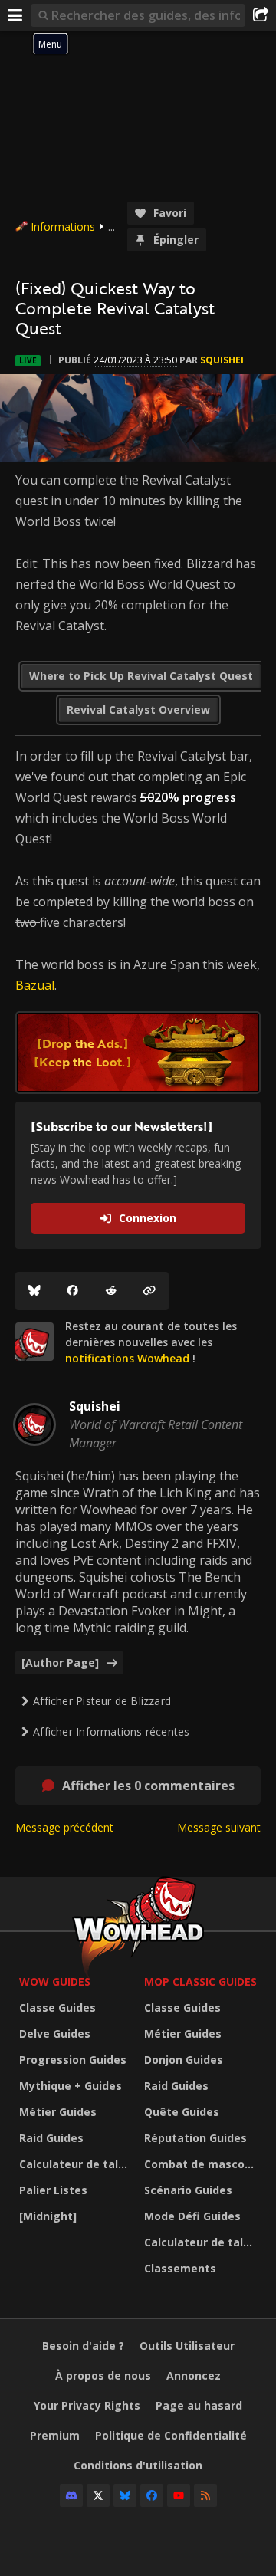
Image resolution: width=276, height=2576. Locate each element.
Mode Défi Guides (192, 2216)
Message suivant (219, 1827)
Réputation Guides (195, 2138)
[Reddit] (111, 1291)
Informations (63, 227)
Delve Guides (55, 2034)
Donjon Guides (184, 2060)
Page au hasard (199, 2405)
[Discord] (71, 2495)
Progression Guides (73, 2060)
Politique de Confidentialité (171, 2435)
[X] (98, 2495)
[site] (34, 1342)
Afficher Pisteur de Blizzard (102, 1701)
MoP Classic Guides (200, 1981)
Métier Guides (58, 2112)
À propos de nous (103, 2376)
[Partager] (261, 15)
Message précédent (64, 1827)
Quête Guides (182, 2112)
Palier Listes (53, 2190)
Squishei (222, 360)
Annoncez (194, 2376)
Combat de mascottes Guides (203, 2164)
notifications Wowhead (127, 1358)
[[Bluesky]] (34, 1291)
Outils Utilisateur (187, 2346)
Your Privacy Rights (87, 2405)
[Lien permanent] (149, 1291)
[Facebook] (73, 1291)
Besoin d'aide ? (83, 2346)
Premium (55, 2435)
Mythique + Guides (71, 2086)
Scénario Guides (188, 2190)
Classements (180, 2268)
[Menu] (15, 15)
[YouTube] (179, 2495)
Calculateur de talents (78, 2164)
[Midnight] (48, 2216)
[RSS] (205, 2495)
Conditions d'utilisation (138, 2465)
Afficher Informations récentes (111, 1732)
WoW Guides (55, 1981)
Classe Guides (58, 2008)
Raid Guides (51, 2138)
